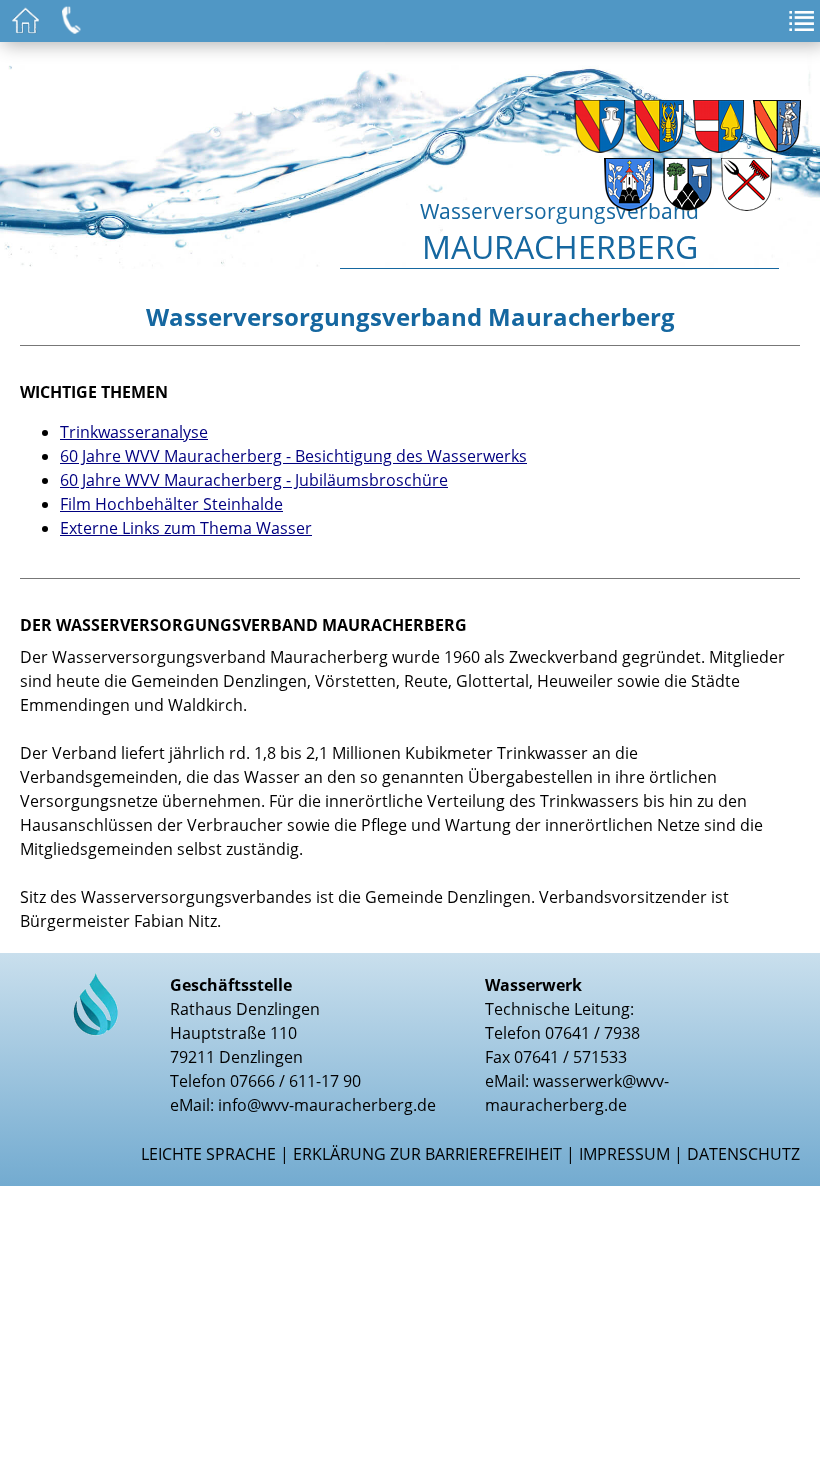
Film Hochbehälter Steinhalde (171, 504)
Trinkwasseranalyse (134, 432)
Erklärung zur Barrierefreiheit (427, 1154)
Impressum (624, 1154)
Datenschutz (743, 1154)
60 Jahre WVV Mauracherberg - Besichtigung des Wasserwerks (293, 456)
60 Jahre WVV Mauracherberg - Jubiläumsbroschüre (254, 480)
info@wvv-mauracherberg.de (327, 1105)
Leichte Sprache (208, 1154)
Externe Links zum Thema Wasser (186, 528)
